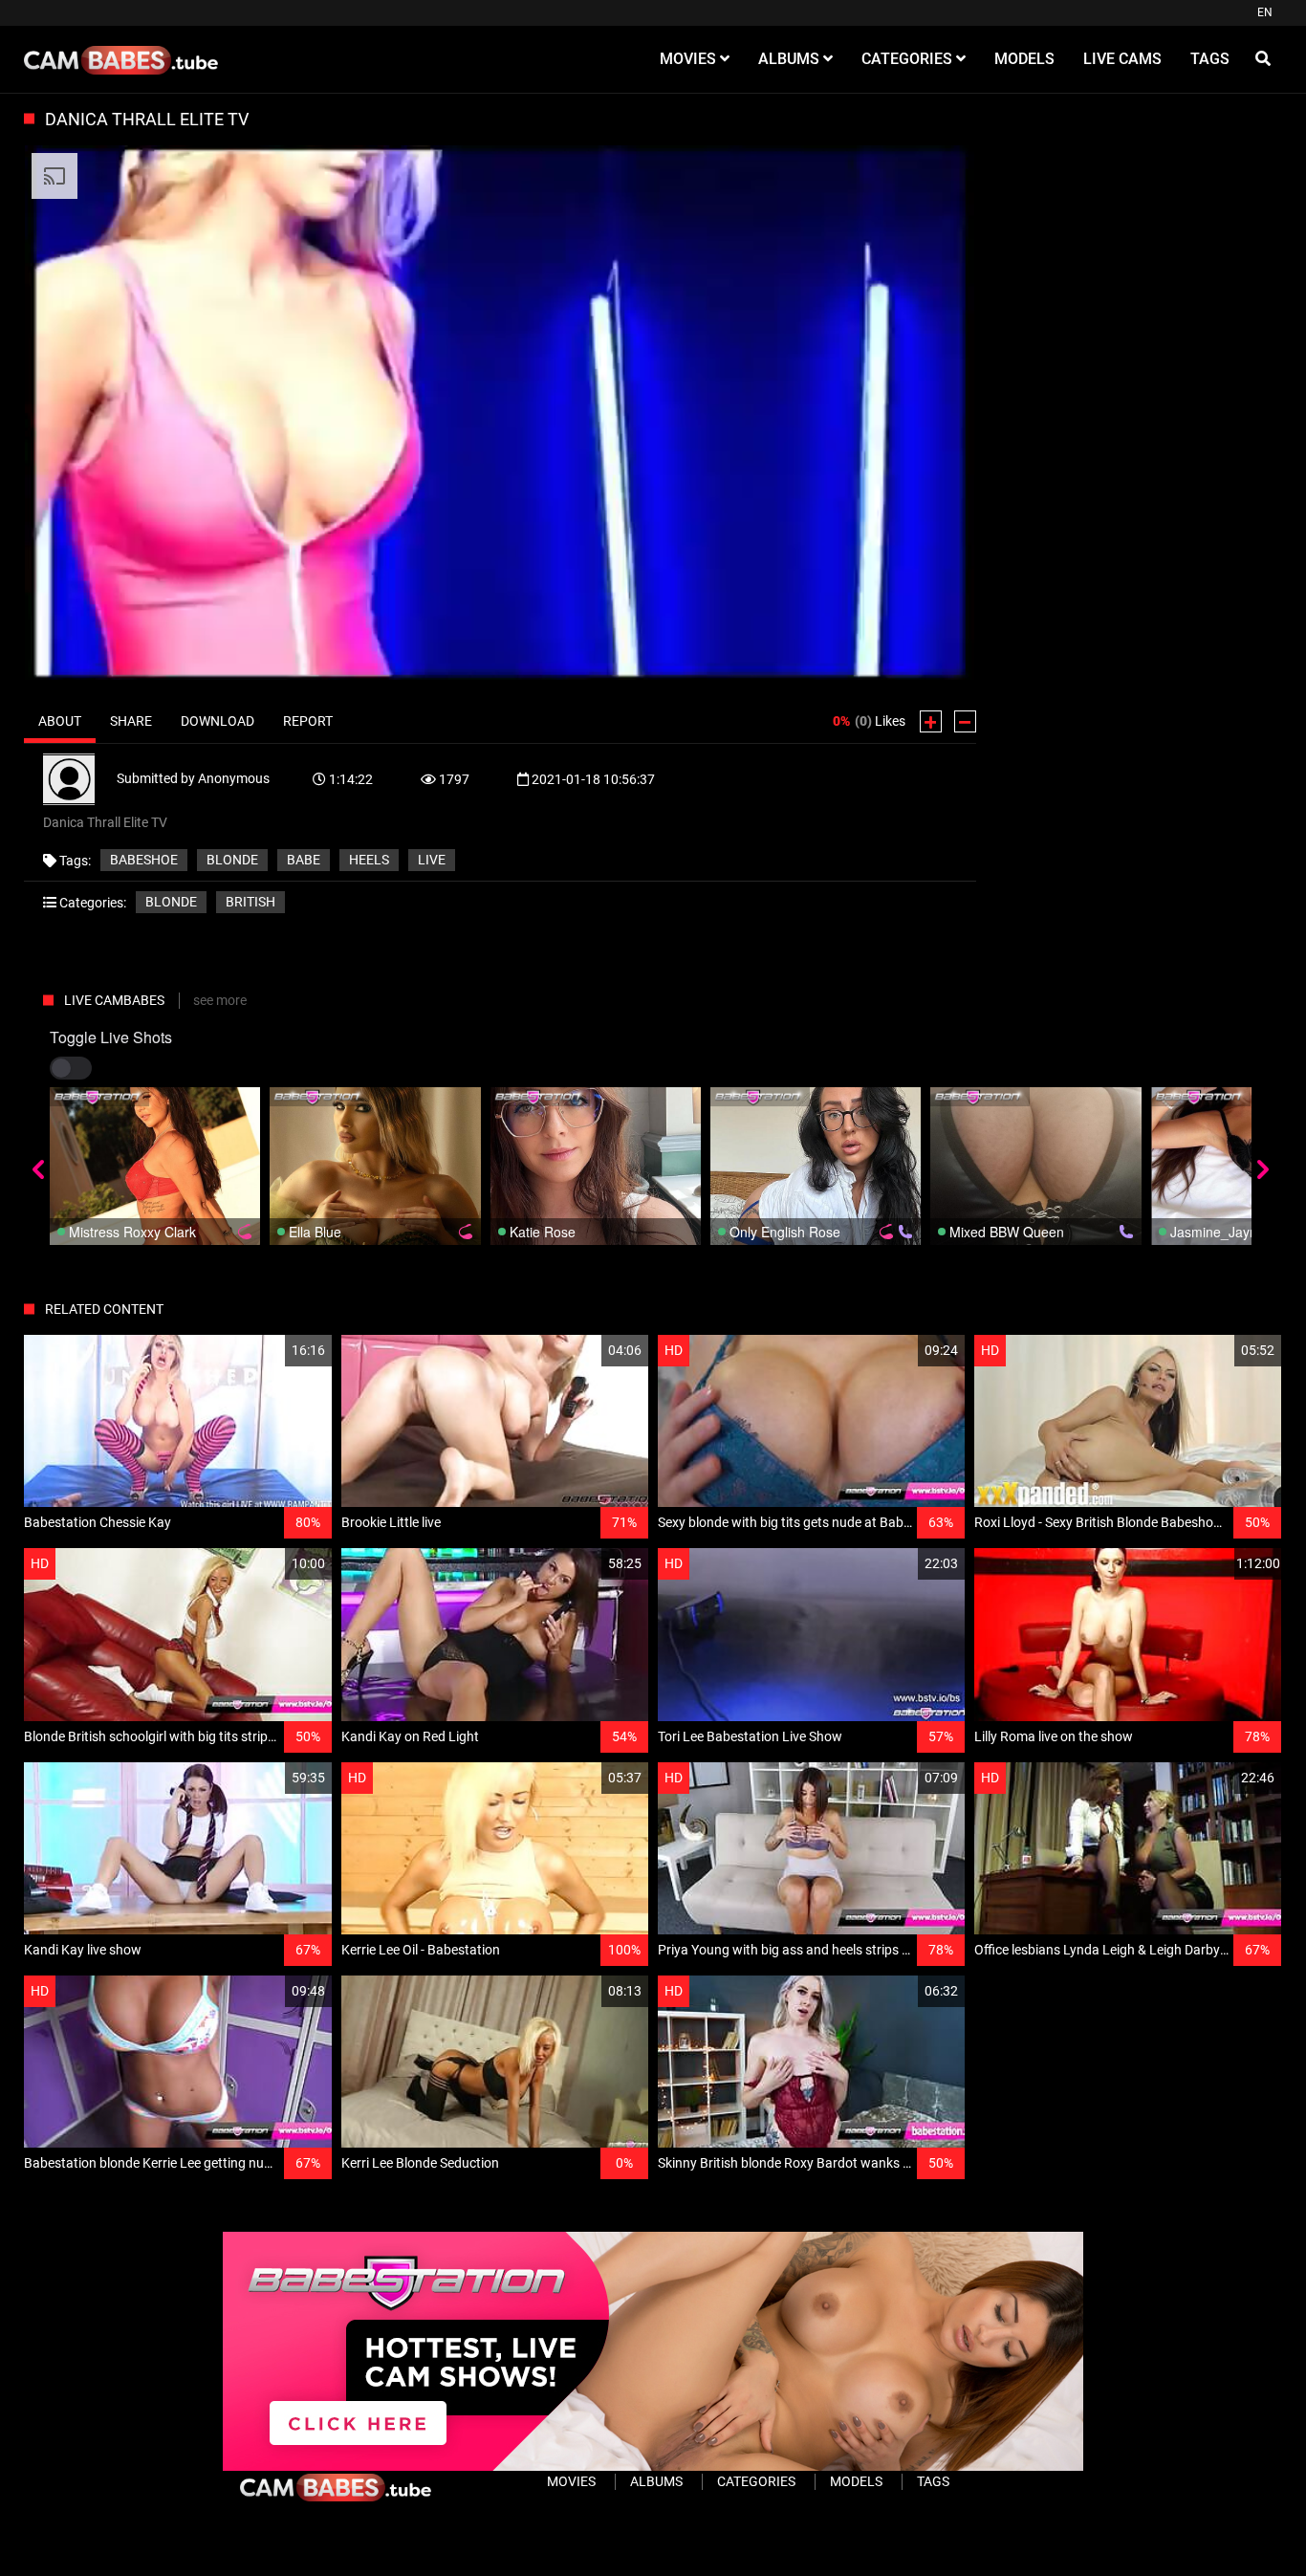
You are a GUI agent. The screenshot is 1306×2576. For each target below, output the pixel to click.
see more (220, 1000)
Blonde (171, 902)
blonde (232, 860)
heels (369, 860)
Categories (756, 2481)
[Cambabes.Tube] (121, 59)
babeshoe (144, 860)
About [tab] (60, 721)
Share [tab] (131, 721)
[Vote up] (931, 721)
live (432, 860)
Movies (571, 2481)
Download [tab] (218, 721)
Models (856, 2481)
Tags (933, 2481)
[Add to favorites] (272, 1351)
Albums (656, 2481)
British (250, 902)
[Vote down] (965, 721)
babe (304, 860)
